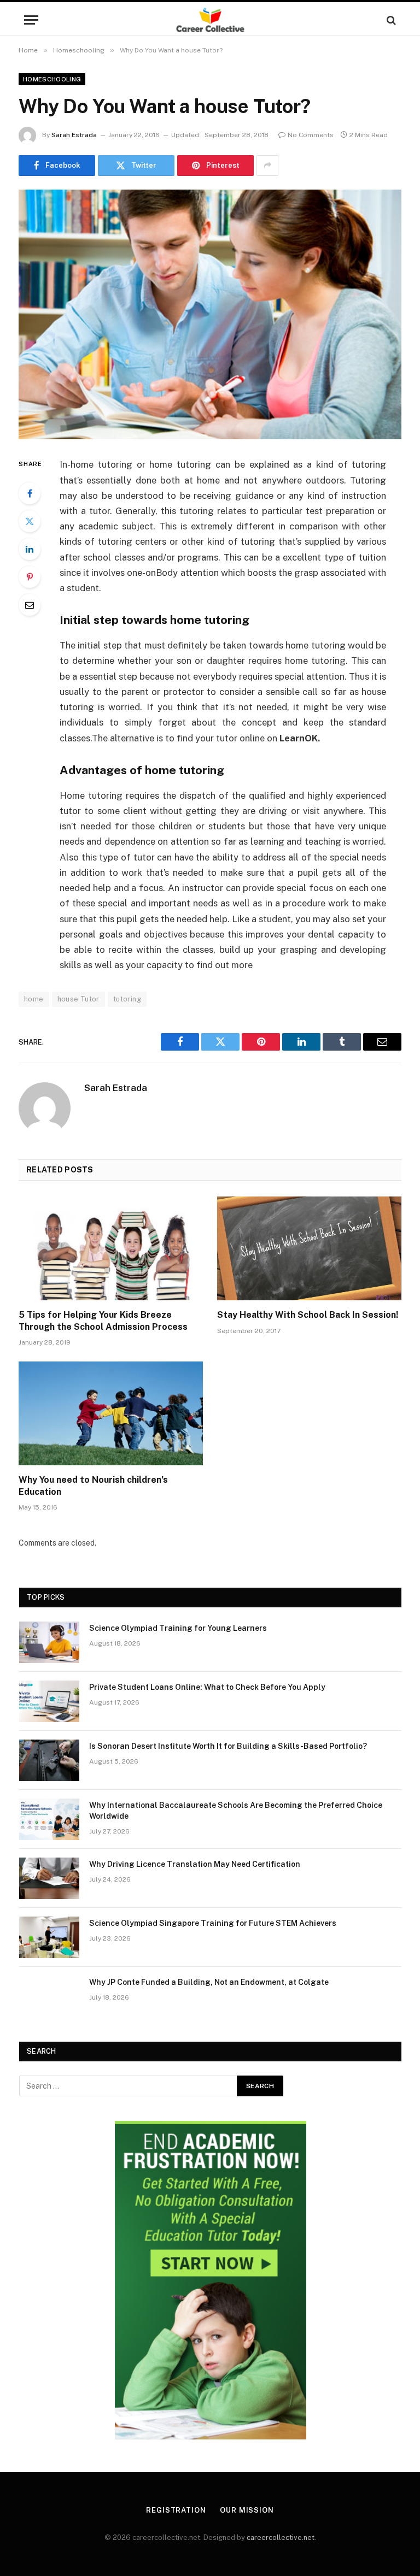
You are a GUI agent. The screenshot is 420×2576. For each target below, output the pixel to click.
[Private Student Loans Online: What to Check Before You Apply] (49, 1701)
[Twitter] (30, 521)
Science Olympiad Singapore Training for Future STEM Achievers (213, 1923)
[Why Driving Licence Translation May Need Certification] (49, 1878)
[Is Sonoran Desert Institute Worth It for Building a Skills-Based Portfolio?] (49, 1760)
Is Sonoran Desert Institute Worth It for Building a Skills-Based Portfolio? (228, 1746)
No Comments (311, 135)
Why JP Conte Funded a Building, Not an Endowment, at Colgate (209, 1982)
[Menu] (31, 20)
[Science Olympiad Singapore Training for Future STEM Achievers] (49, 1937)
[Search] (390, 20)
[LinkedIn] (30, 549)
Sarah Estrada (74, 135)
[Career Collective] (210, 20)
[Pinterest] (30, 577)
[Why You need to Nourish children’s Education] (111, 1413)
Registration (176, 2510)
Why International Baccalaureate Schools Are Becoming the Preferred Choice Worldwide (236, 1811)
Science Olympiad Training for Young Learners (178, 1628)
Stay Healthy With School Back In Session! (308, 1315)
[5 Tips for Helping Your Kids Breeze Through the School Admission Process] (111, 1248)
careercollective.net (281, 2537)
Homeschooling (52, 79)
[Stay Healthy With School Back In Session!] (309, 1248)
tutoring (127, 999)
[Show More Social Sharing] (267, 166)
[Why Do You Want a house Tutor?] (210, 314)
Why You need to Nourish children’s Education (93, 1486)
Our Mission (247, 2510)
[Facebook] (30, 493)
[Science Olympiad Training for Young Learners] (49, 1642)
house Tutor (78, 999)
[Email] (30, 605)
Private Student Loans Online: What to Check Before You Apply (207, 1687)
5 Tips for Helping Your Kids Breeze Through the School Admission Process (103, 1321)
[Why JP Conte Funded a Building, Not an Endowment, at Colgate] (49, 1996)
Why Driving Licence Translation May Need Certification (195, 1864)
